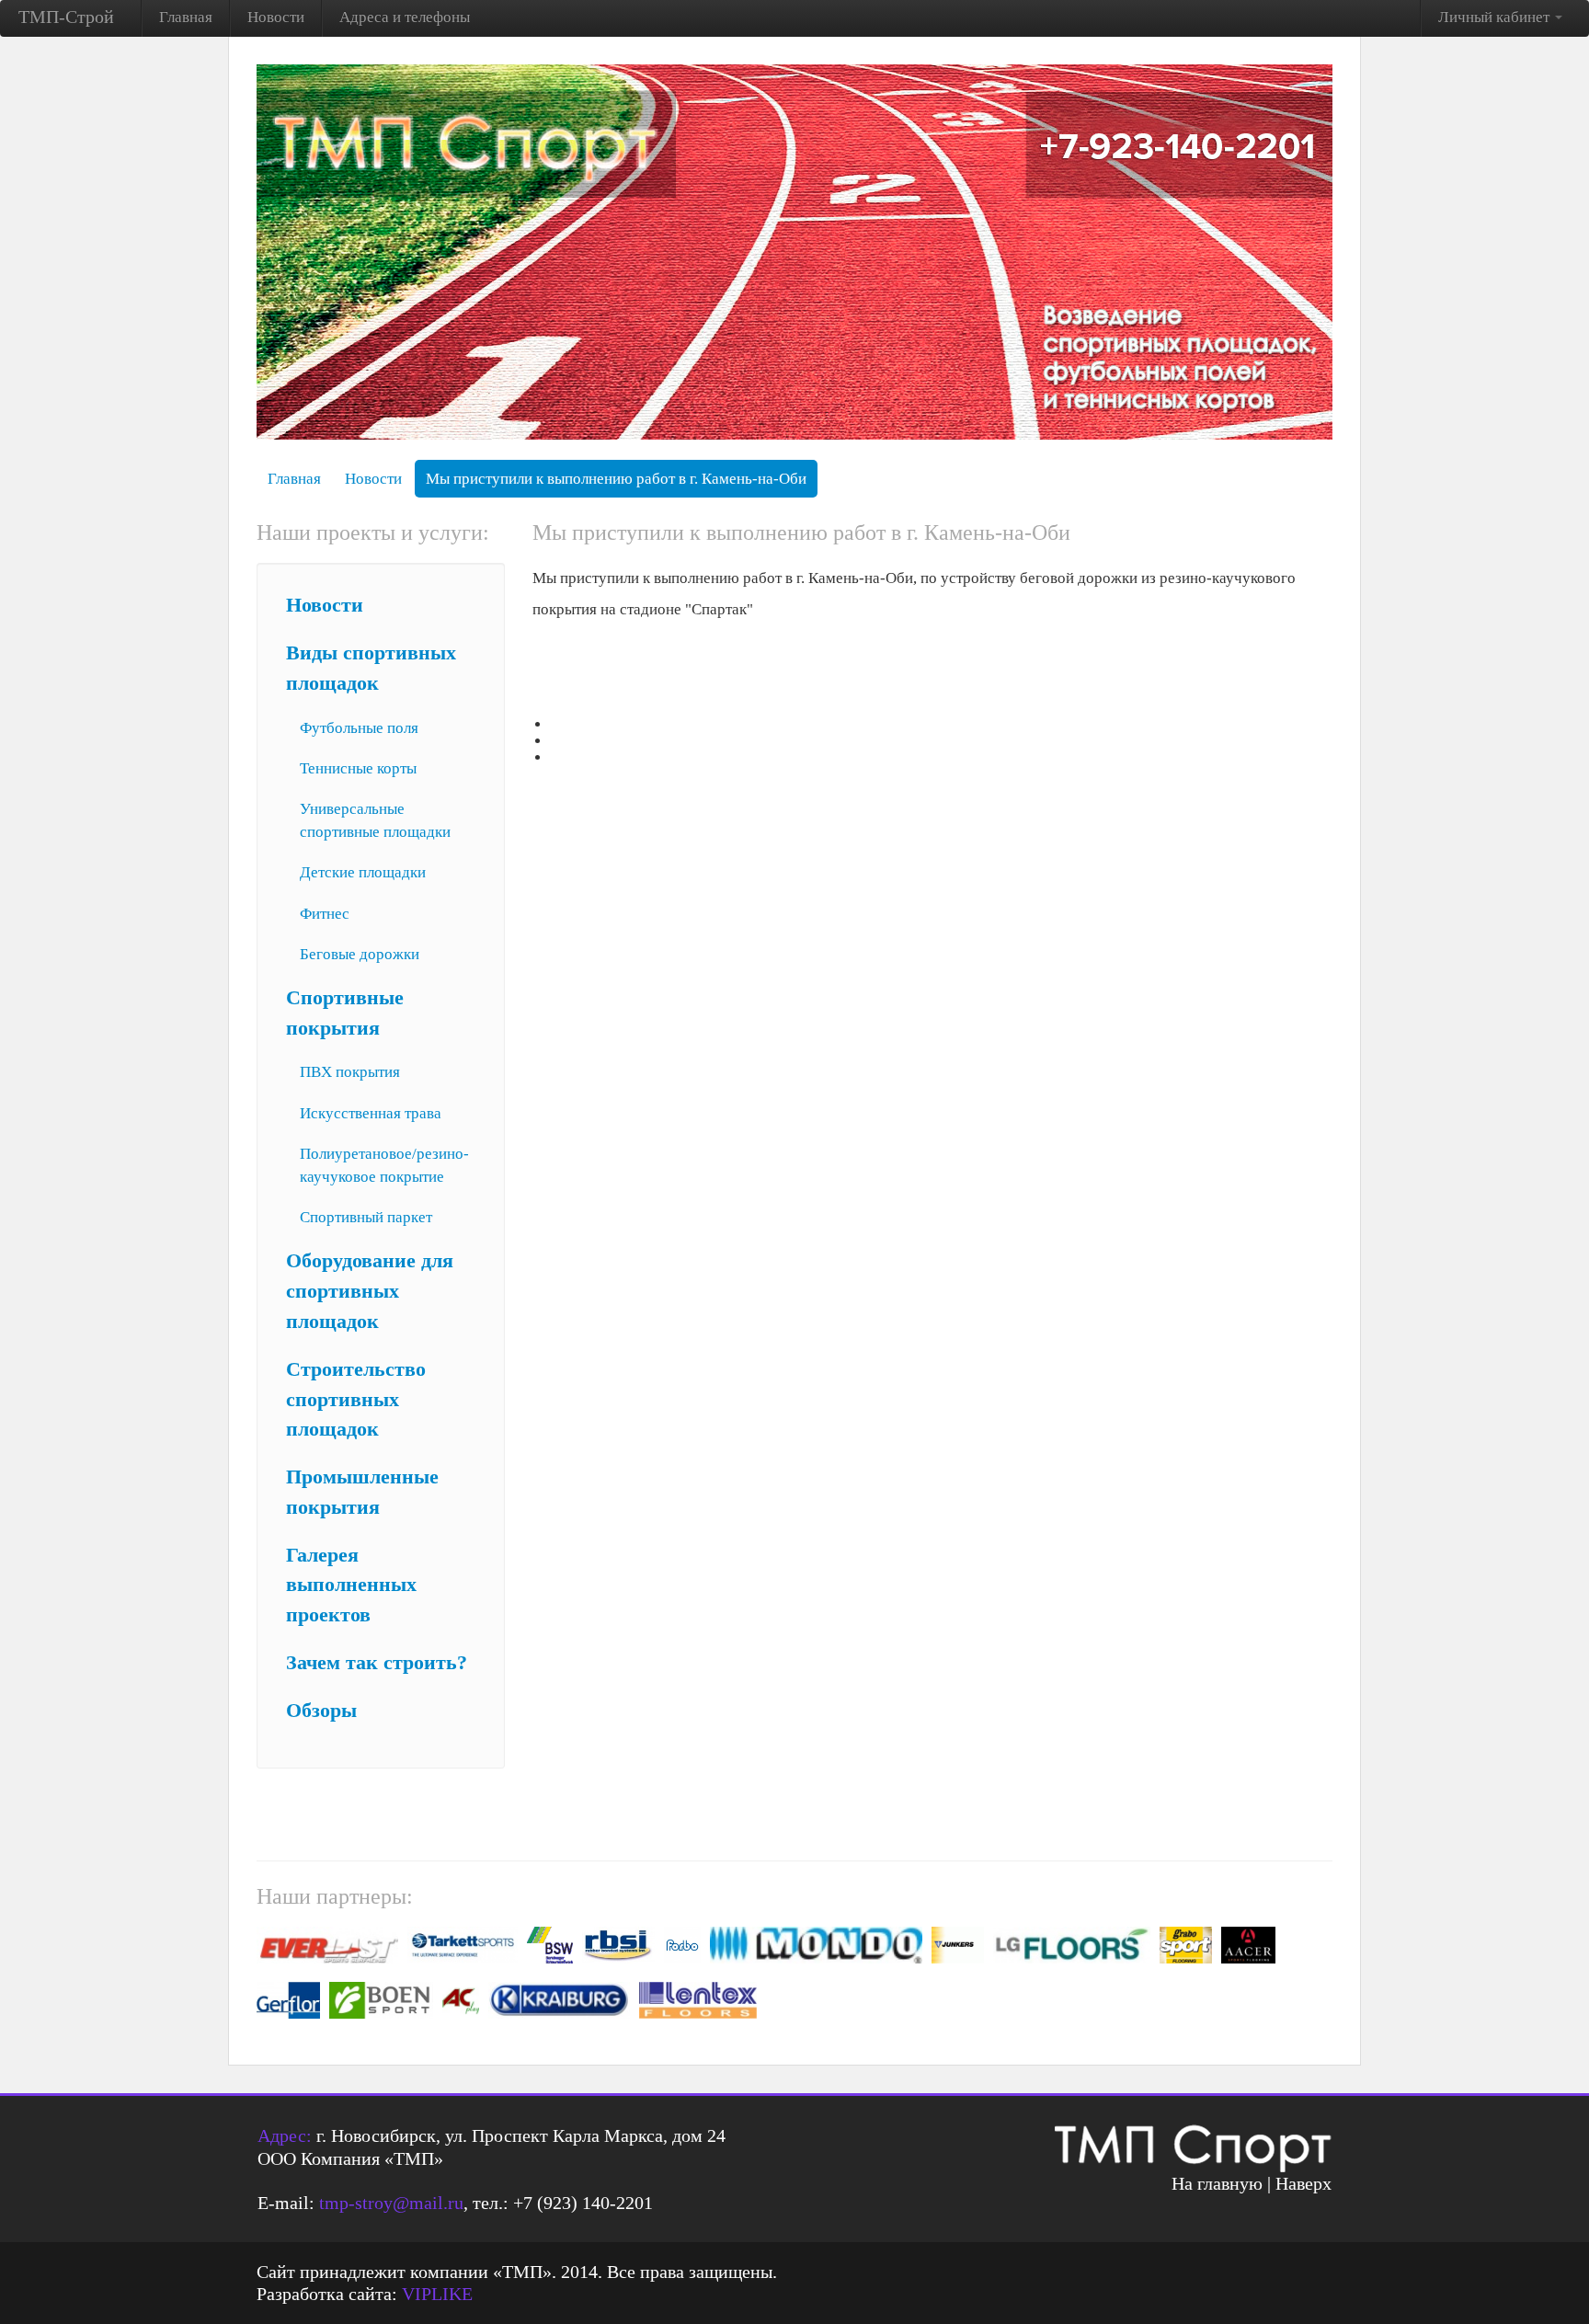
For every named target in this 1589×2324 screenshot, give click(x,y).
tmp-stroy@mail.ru (391, 2203)
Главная (186, 17)
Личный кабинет (1496, 17)
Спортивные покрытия (345, 1013)
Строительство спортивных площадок (356, 1400)
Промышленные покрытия (362, 1492)
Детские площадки (363, 872)
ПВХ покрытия (350, 1072)
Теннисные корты (358, 768)
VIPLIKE (437, 2294)
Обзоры (321, 1711)
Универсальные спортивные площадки (375, 820)
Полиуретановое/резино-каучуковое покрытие (384, 1165)
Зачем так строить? (377, 1663)
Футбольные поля (359, 728)
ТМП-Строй (66, 17)
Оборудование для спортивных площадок (370, 1291)
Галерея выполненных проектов (351, 1586)
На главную (1217, 2183)
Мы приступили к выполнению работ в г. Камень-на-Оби (616, 479)
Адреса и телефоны (405, 17)
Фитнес (325, 914)
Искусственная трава (371, 1113)
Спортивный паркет (366, 1217)
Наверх (1303, 2183)
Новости (276, 17)
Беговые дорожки (360, 954)
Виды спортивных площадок (371, 668)
